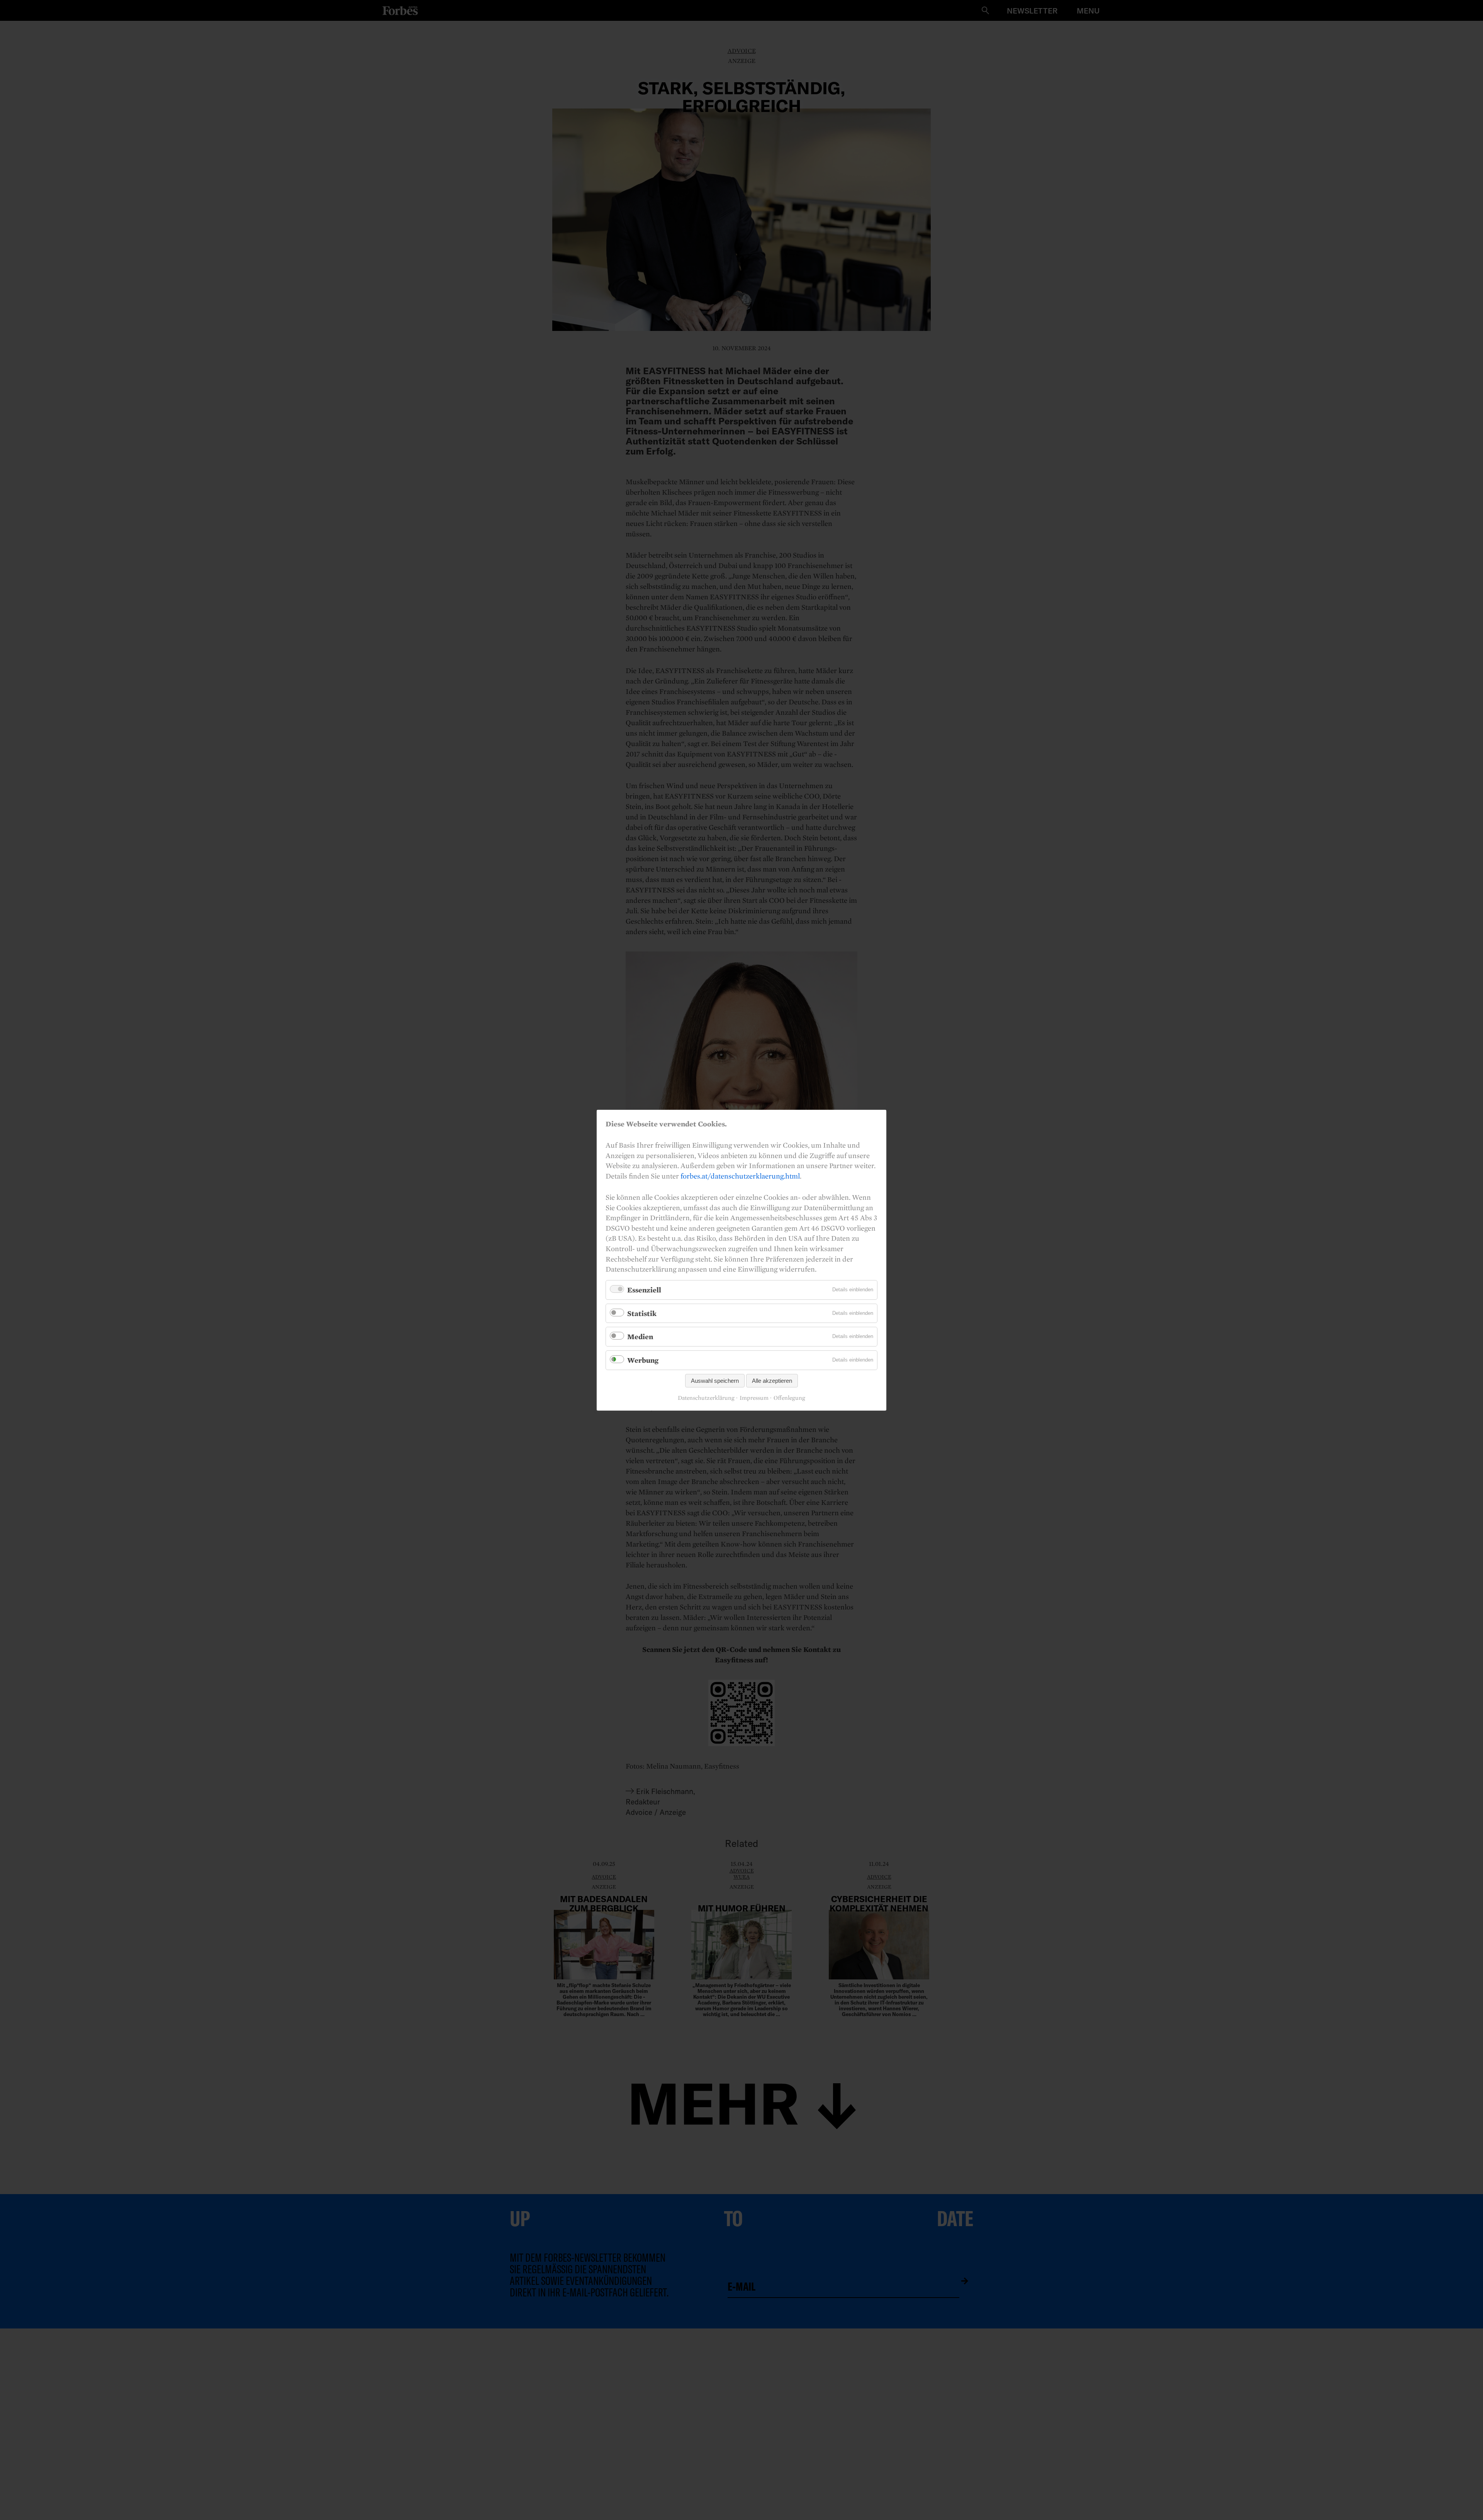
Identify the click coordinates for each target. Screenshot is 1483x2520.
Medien (640, 1336)
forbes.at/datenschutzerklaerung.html (740, 1175)
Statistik (642, 1313)
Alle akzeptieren (772, 1380)
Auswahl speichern (715, 1380)
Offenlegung (789, 1398)
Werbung (643, 1360)
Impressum (754, 1398)
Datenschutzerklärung (706, 1398)
